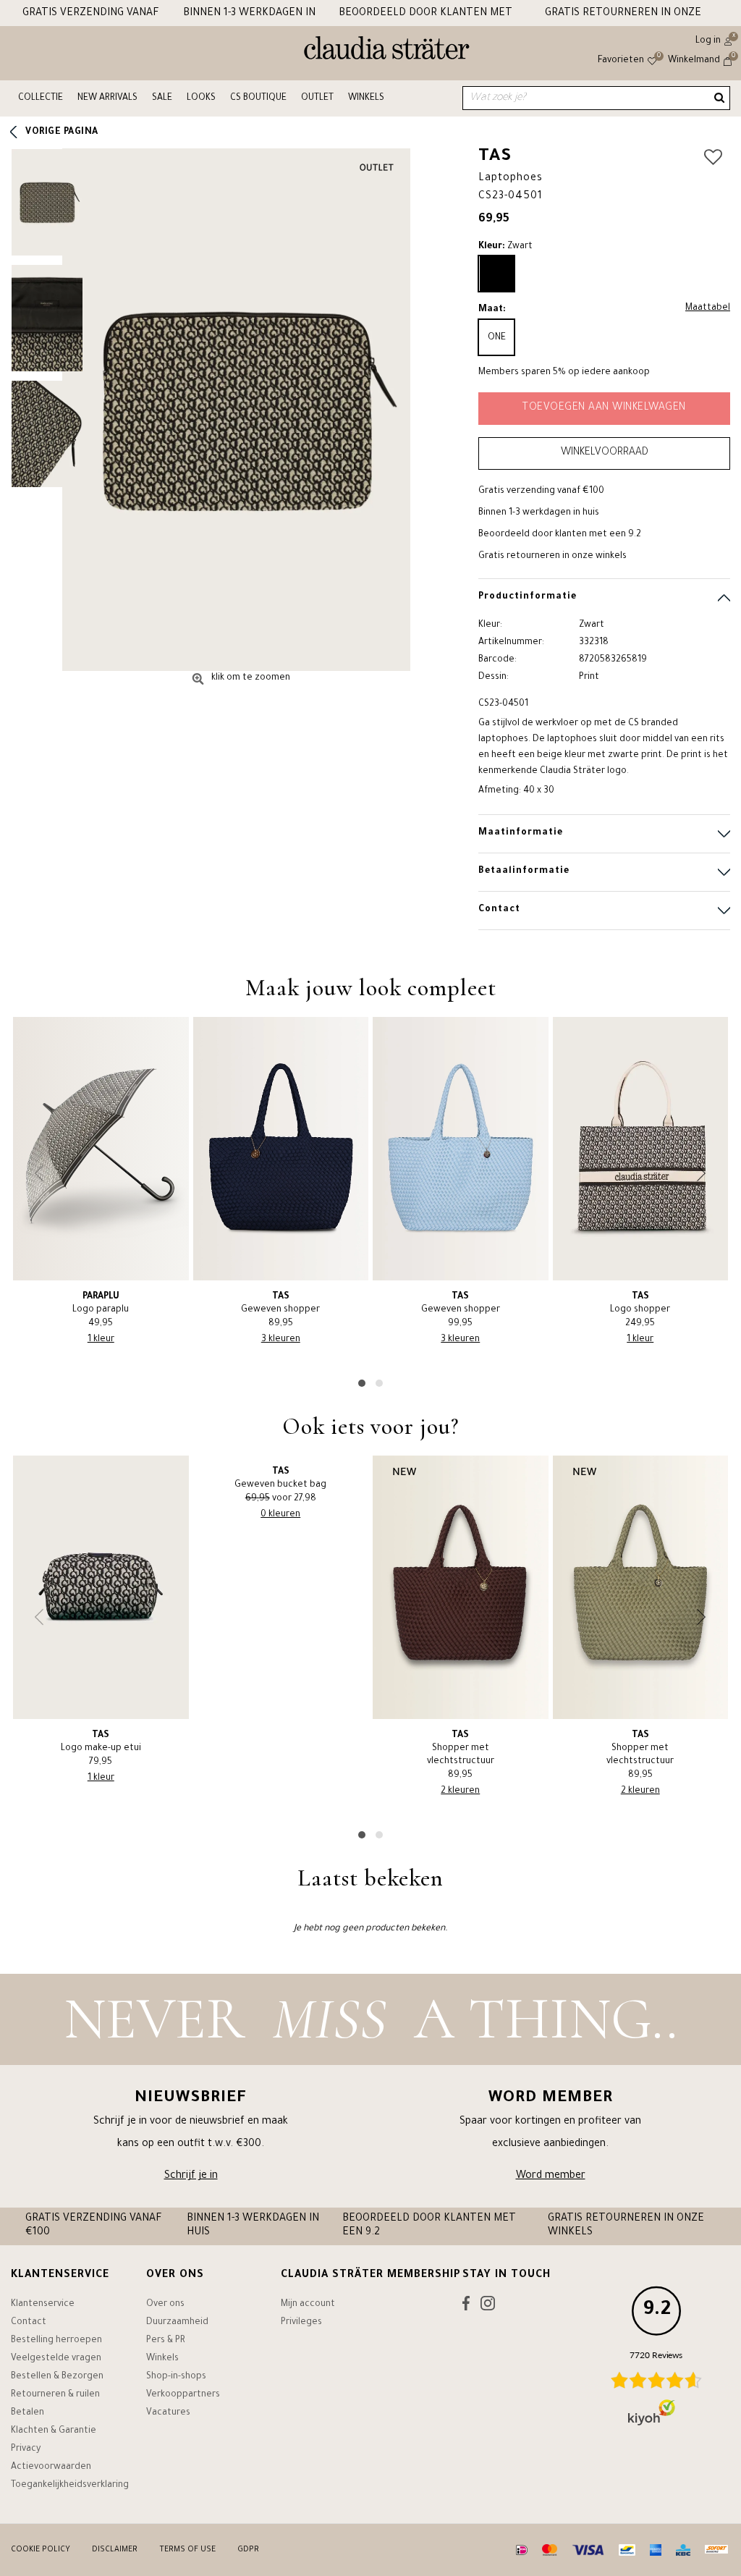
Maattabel (708, 308)
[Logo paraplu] (101, 1149)
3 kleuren (281, 1340)
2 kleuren (460, 1791)
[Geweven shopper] (281, 1149)
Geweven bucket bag (280, 1479)
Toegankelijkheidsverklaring (70, 2486)
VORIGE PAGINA (62, 132)
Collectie (41, 98)
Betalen (27, 2413)
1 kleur (101, 1340)
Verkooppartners (183, 2395)
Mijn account (308, 2305)
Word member (551, 2176)
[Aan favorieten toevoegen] (714, 159)
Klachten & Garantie (54, 2431)
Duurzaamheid (177, 2323)
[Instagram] (488, 2307)
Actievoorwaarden (51, 2467)
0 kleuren (280, 1515)
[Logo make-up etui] (101, 1587)
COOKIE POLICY (41, 2550)
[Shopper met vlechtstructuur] (461, 1587)
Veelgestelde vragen (56, 2359)
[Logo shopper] (641, 1149)
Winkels (366, 98)
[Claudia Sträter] (387, 51)
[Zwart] (496, 274)
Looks (201, 98)
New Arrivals (107, 98)
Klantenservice (43, 2305)
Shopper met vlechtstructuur (461, 1749)
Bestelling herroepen (56, 2341)
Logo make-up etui (101, 1742)
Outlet (317, 98)
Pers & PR (166, 2341)
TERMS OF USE (187, 2550)
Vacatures (168, 2413)
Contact (29, 2323)
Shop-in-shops (176, 2377)
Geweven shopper (280, 1304)
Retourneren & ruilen (55, 2395)
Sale (162, 98)
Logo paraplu (101, 1304)
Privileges (301, 2323)
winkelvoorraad (605, 453)
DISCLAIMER (115, 2550)
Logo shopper (640, 1304)
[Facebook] (466, 2307)
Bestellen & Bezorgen (57, 2377)
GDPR (248, 2550)
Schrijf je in (191, 2176)
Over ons (165, 2305)
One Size (497, 344)
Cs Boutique (258, 98)
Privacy (26, 2449)
